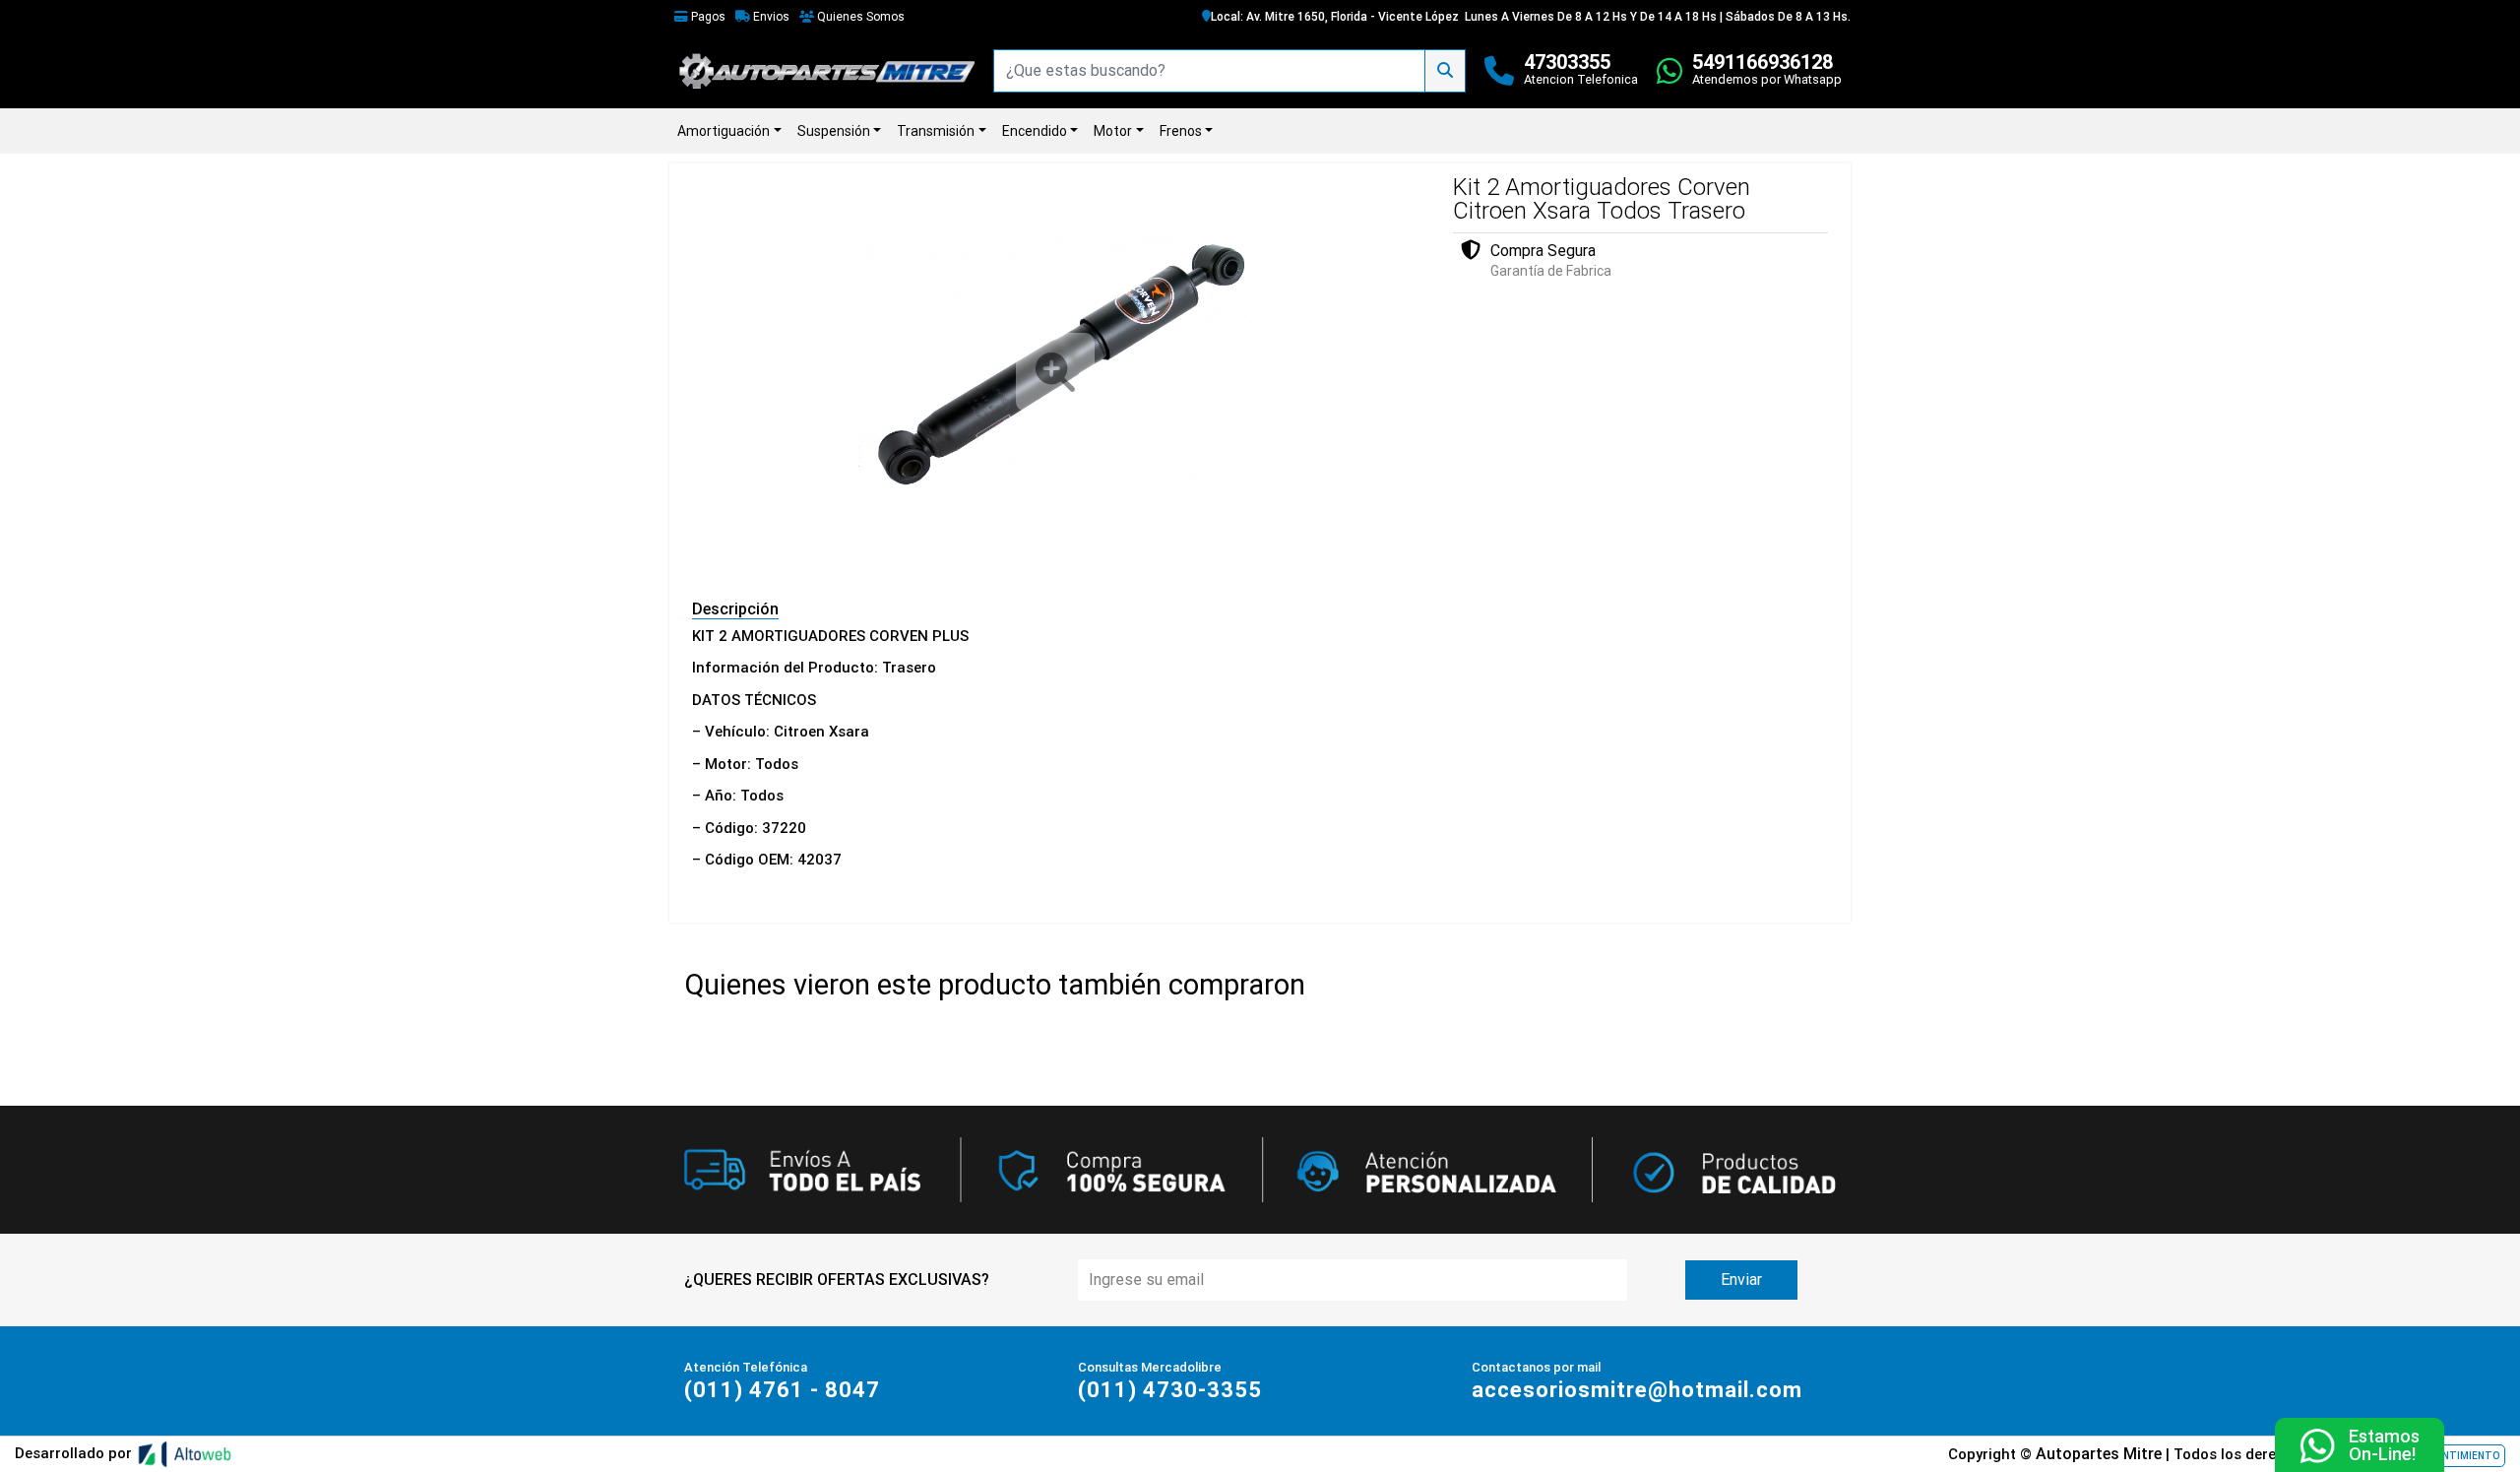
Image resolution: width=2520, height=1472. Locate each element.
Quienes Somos (859, 17)
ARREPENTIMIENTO (2453, 1456)
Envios (770, 17)
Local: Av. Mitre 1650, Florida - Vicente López (1335, 17)
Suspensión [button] (834, 131)
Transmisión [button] (936, 131)
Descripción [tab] (735, 609)
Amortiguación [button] (724, 131)
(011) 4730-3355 (1170, 1390)
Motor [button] (1113, 131)
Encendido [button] (1035, 131)
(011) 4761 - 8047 (782, 1390)
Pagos (707, 17)
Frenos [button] (1181, 131)
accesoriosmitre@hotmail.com (1637, 1390)
